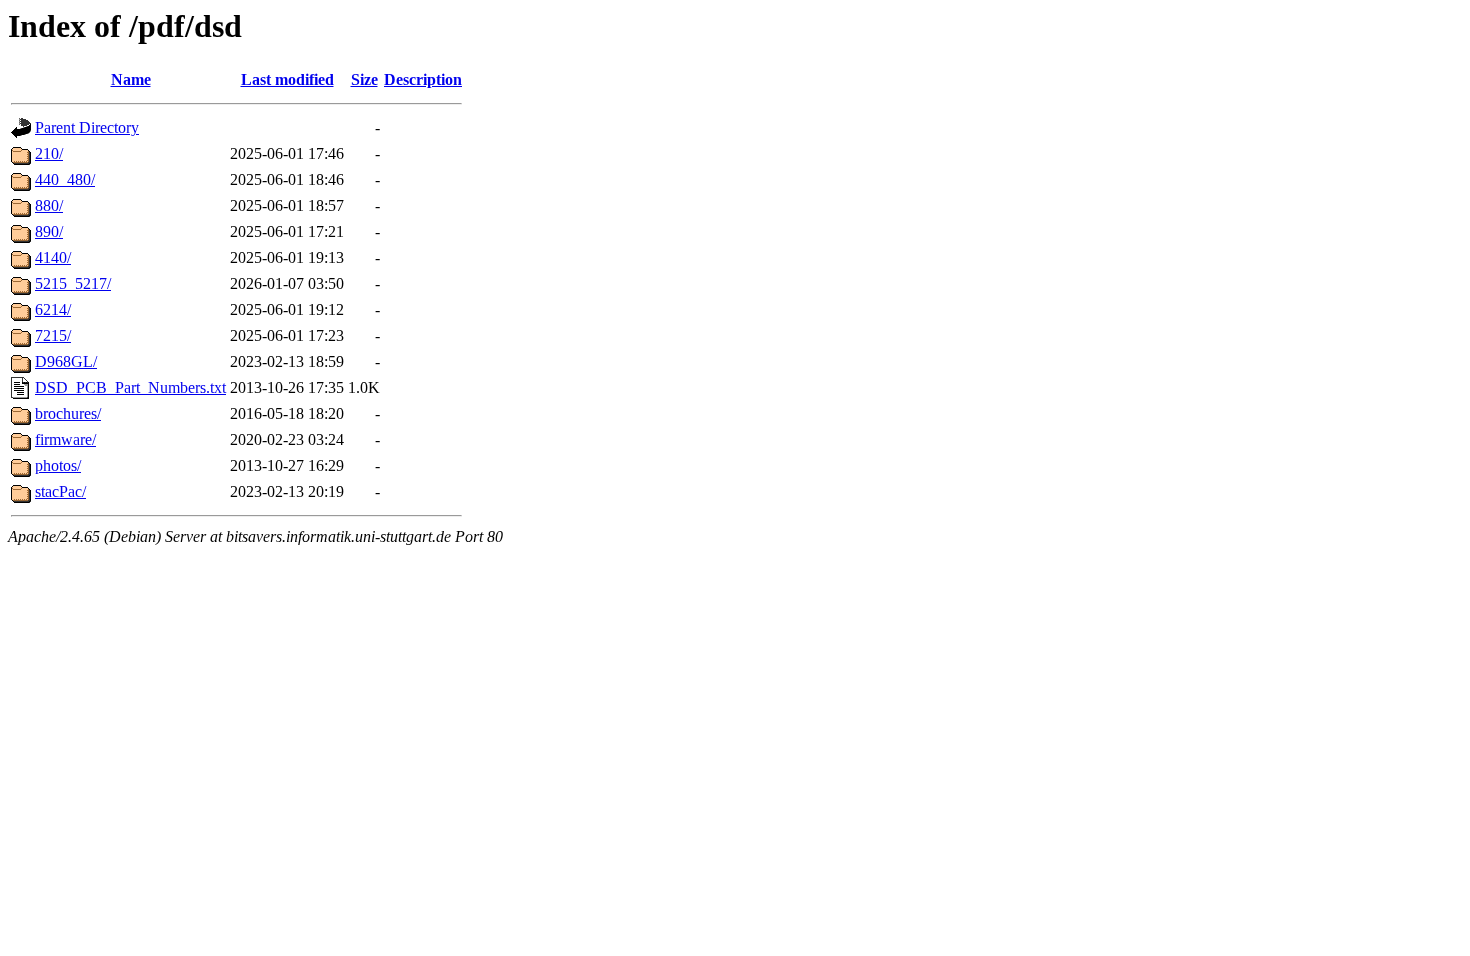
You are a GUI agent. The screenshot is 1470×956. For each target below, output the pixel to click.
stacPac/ (60, 491)
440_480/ (65, 179)
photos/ (58, 465)
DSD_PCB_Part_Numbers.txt (130, 387)
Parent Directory (87, 127)
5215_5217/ (73, 283)
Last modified (287, 79)
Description (423, 79)
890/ (49, 231)
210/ (49, 153)
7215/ (53, 335)
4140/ (53, 257)
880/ (49, 205)
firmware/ (65, 439)
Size (364, 79)
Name (131, 79)
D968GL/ (66, 361)
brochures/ (68, 413)
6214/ (53, 309)
